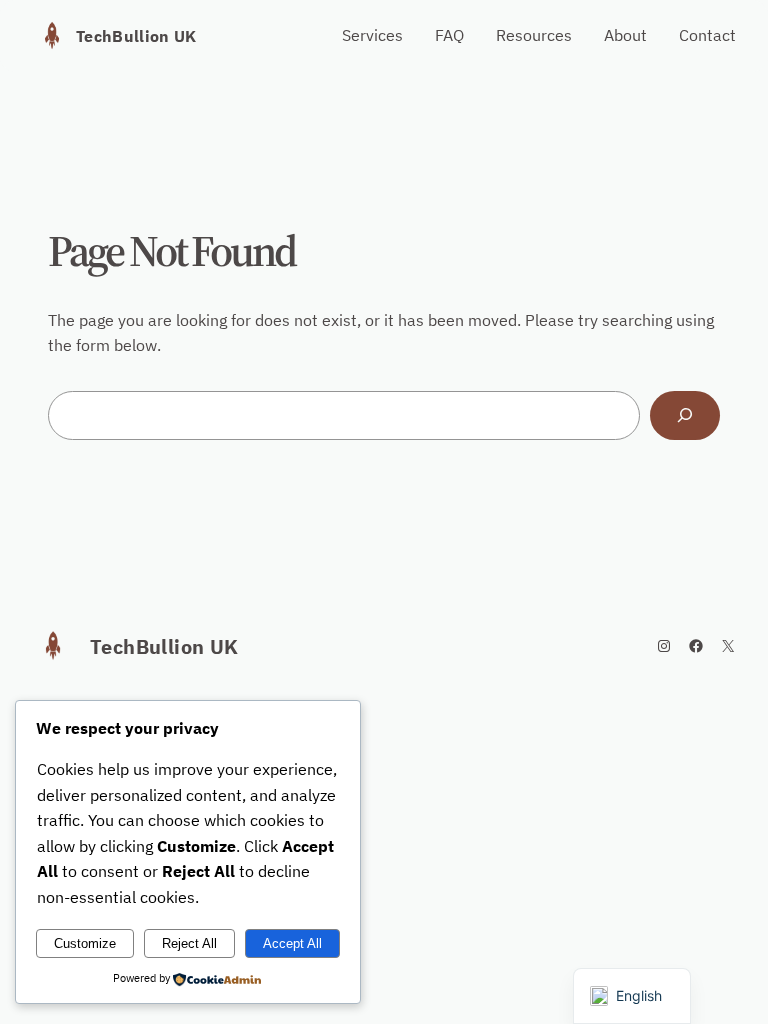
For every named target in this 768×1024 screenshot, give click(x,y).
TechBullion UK (136, 36)
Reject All (189, 943)
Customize (85, 943)
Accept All (292, 943)
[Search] (685, 415)
